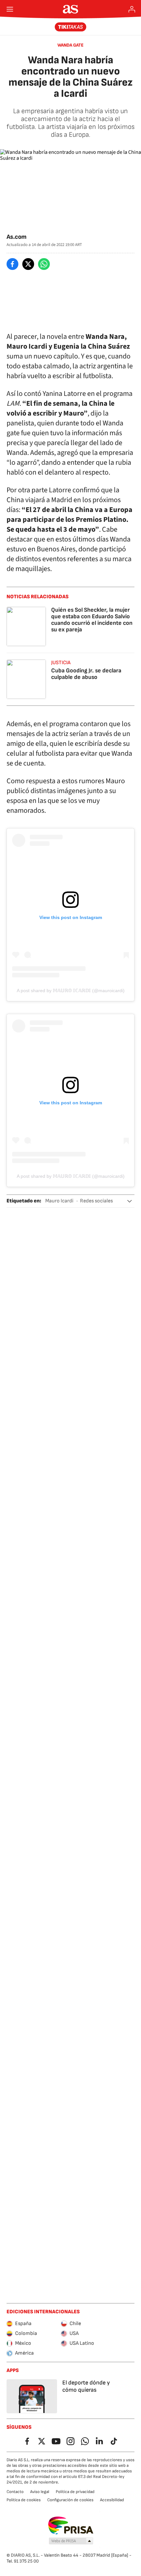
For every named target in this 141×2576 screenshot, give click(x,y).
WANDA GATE (70, 45)
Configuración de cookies (70, 2500)
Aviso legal (40, 2492)
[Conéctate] (132, 9)
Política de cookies (24, 2500)
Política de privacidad (75, 2492)
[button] (130, 1201)
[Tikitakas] (71, 27)
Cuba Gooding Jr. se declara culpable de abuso (86, 674)
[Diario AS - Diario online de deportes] (71, 9)
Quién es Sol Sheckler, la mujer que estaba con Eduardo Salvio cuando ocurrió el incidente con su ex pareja (92, 620)
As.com (17, 237)
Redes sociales (96, 1201)
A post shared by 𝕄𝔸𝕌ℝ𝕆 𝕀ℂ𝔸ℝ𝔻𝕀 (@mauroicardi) (71, 991)
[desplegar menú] (10, 9)
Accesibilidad (112, 2500)
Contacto (15, 2492)
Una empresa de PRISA (71, 2525)
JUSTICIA (61, 663)
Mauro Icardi (59, 1201)
